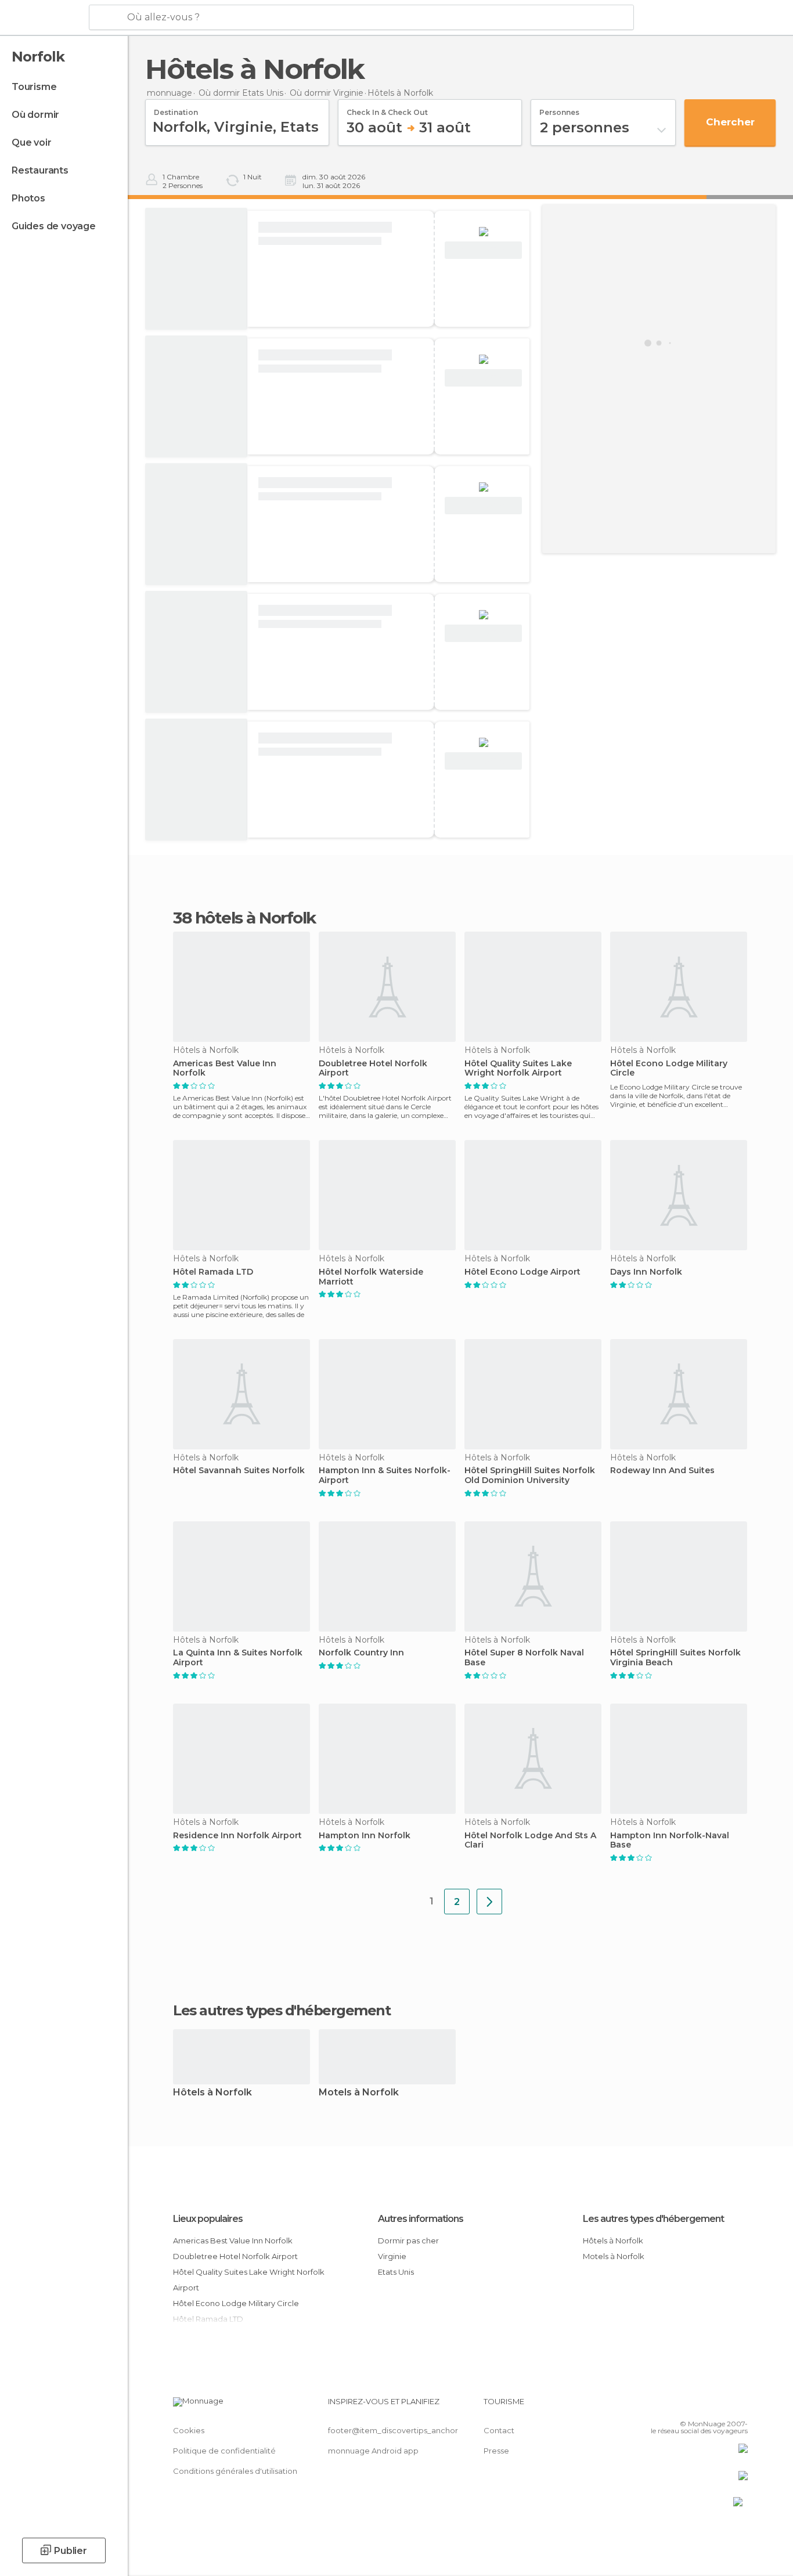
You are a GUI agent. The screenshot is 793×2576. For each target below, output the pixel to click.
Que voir (31, 142)
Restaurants (40, 170)
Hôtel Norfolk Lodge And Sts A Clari (530, 1841)
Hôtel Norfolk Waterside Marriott (371, 1277)
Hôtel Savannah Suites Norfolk (239, 1471)
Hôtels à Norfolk (212, 2093)
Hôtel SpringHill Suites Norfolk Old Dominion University (530, 1475)
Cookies (189, 2430)
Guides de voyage (54, 226)
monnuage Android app (373, 2451)
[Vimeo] (720, 2406)
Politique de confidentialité (224, 2451)
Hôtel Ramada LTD (213, 1272)
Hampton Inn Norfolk (365, 1836)
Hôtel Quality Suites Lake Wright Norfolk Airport (518, 1069)
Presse (496, 2451)
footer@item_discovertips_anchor (393, 2430)
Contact (499, 2430)
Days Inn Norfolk (646, 1272)
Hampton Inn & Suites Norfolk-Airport (385, 1475)
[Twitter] (701, 2406)
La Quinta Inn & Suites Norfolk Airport (238, 1658)
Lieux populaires (208, 2219)
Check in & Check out (387, 109)
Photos (28, 198)
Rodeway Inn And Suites (662, 1471)
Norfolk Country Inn (361, 1653)
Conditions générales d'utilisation (235, 2471)
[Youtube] (739, 2406)
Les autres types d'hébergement (653, 2219)
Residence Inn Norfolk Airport (237, 1836)
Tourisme (34, 87)
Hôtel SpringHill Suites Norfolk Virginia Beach (675, 1658)
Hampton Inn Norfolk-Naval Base (670, 1841)
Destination (176, 109)
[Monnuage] (43, 18)
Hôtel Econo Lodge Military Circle (669, 1069)
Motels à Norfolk (359, 2093)
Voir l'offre (484, 250)
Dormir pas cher (408, 2241)
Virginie (392, 2256)
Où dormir (35, 115)
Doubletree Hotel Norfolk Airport (373, 1069)
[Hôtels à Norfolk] (489, 1902)
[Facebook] (682, 2406)
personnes (559, 109)
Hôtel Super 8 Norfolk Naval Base (524, 1658)
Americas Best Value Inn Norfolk (225, 1069)
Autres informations (421, 2219)
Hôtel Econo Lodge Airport (522, 1272)
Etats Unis (396, 2272)
